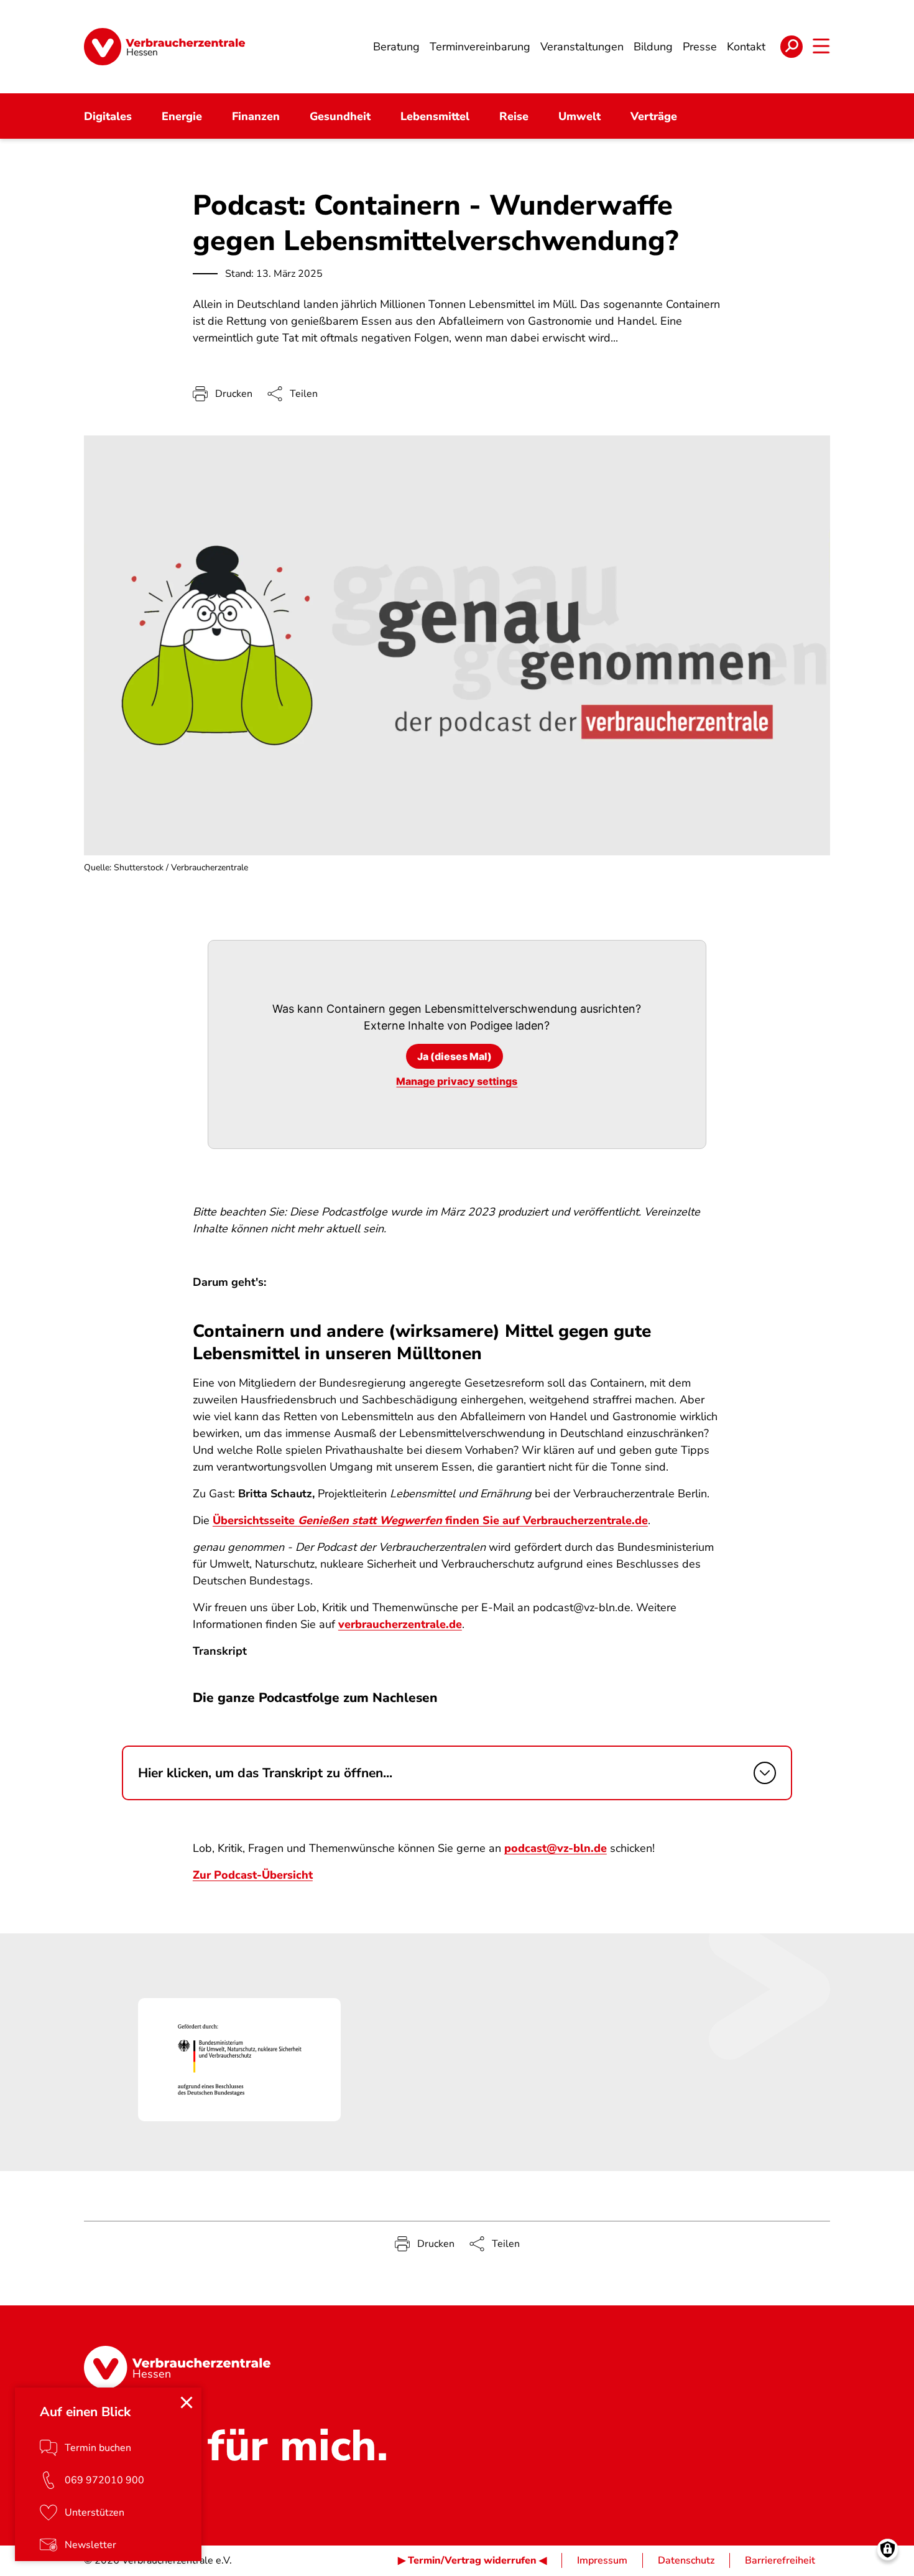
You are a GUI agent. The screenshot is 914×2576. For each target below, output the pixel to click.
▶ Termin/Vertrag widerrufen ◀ (472, 2560)
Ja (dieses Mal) (455, 1056)
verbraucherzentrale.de (400, 1624)
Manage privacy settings (457, 1081)
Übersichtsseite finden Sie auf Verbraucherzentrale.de (430, 1520)
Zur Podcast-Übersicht (253, 1875)
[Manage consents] (888, 2550)
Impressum (602, 2560)
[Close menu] (187, 2402)
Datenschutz (686, 2560)
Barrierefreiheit (780, 2560)
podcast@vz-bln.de (556, 1848)
